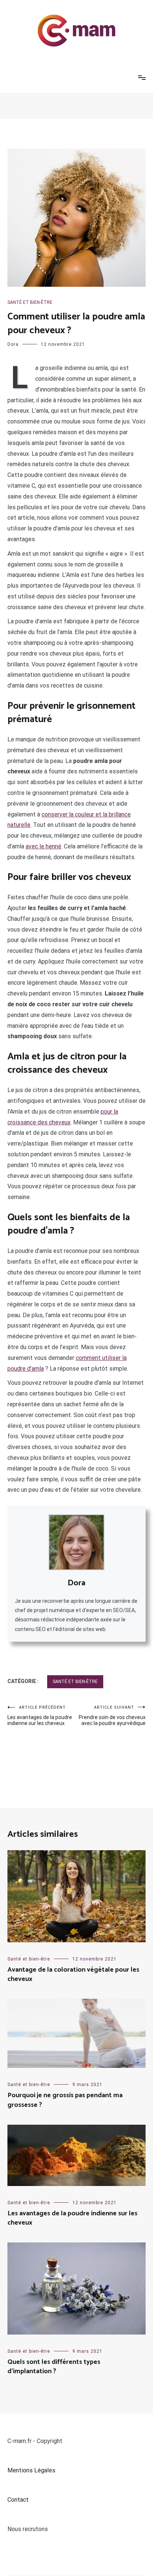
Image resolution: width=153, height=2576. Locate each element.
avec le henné (43, 846)
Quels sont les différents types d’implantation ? (54, 2367)
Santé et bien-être (30, 302)
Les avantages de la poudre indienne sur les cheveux (40, 1716)
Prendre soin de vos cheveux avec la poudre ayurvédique (112, 1716)
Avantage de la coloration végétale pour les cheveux (73, 1974)
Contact (18, 2500)
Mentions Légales (31, 2470)
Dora (13, 344)
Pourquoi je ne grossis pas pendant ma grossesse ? (65, 2100)
